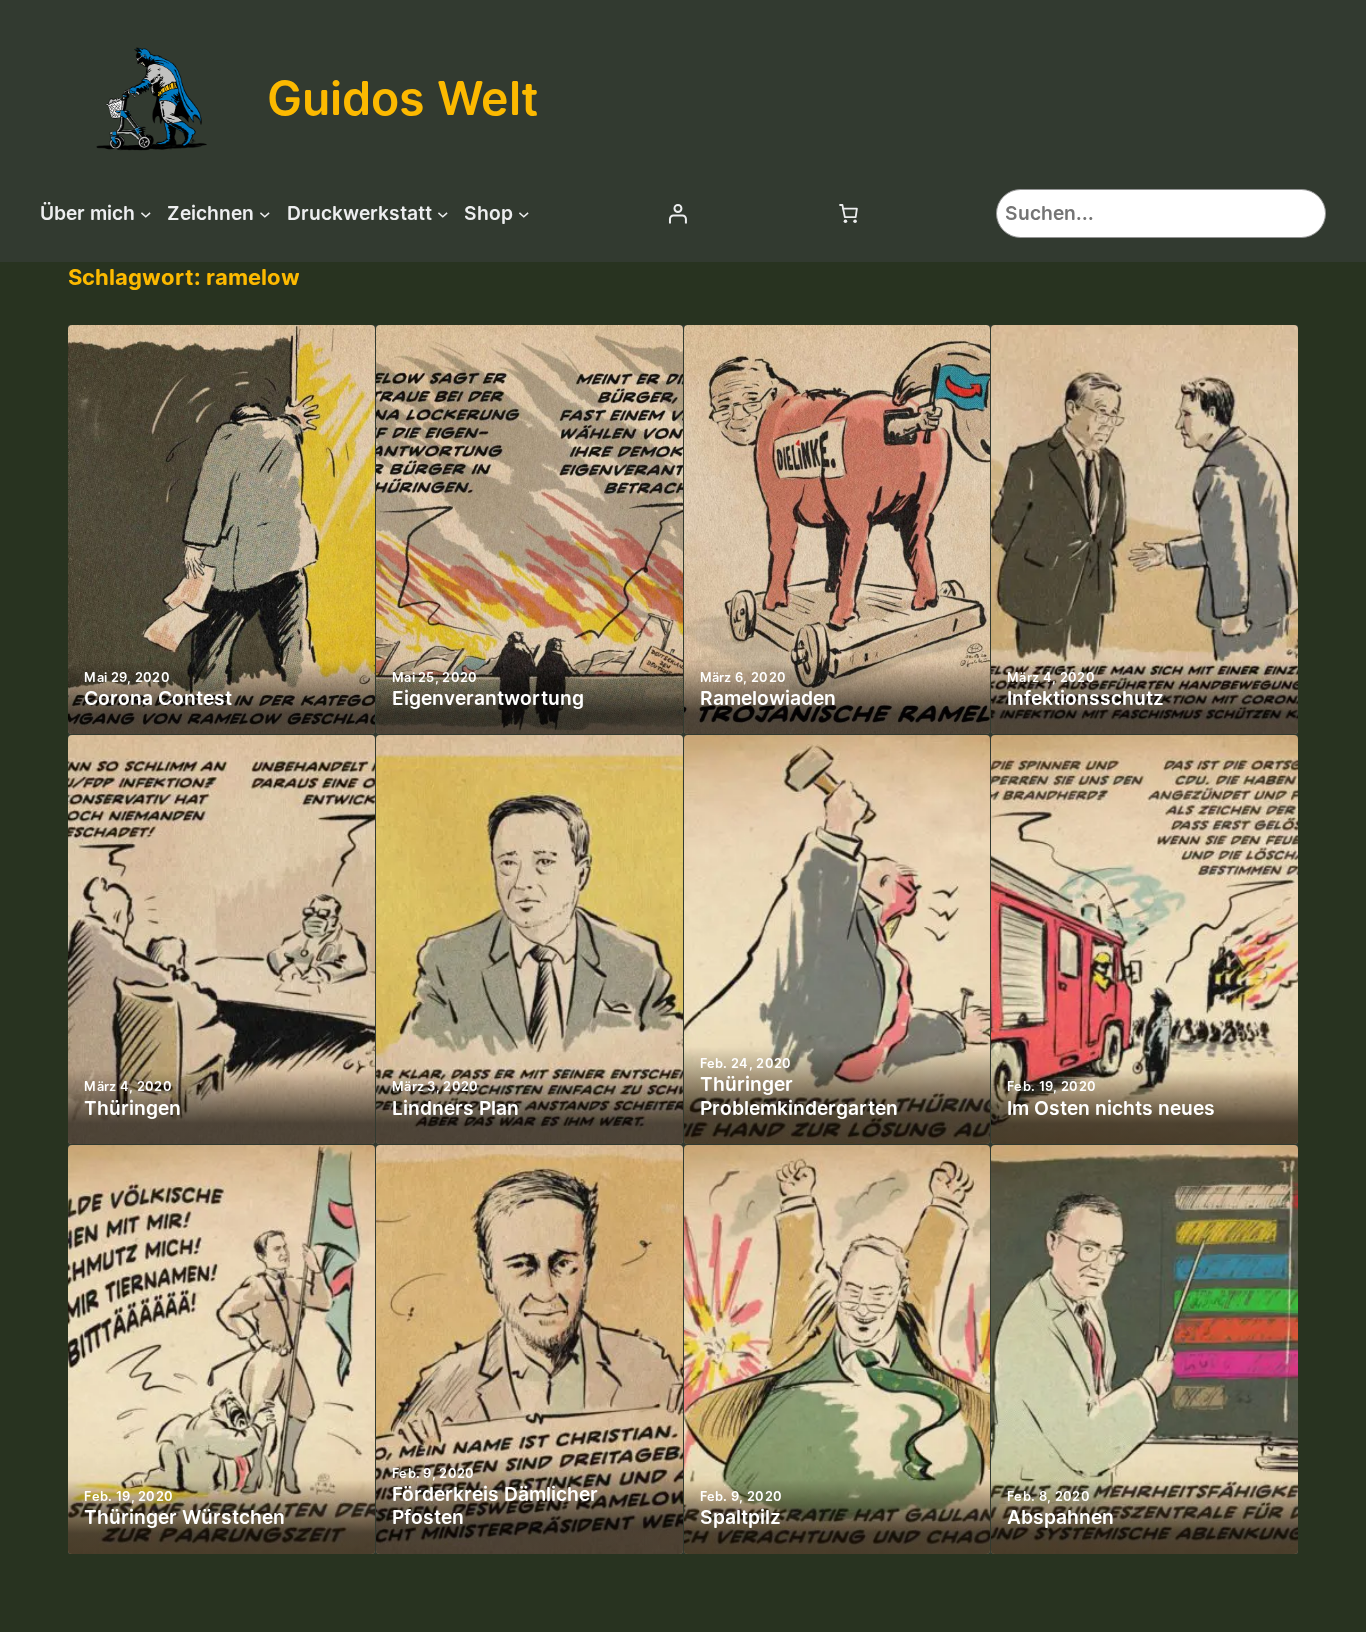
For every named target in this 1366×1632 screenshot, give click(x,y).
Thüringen (132, 1108)
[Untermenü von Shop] (524, 213)
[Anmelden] (677, 213)
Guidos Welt (403, 98)
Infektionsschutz (1085, 698)
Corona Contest (158, 698)
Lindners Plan (455, 1108)
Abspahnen (1060, 1517)
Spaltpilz (740, 1517)
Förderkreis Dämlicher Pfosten (495, 1506)
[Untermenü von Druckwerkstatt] (443, 213)
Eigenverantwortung (488, 698)
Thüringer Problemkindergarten (799, 1096)
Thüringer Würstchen (184, 1517)
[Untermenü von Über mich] (146, 213)
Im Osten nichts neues (1111, 1108)
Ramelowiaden (768, 698)
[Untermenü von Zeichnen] (265, 213)
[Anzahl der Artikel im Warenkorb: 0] (848, 213)
